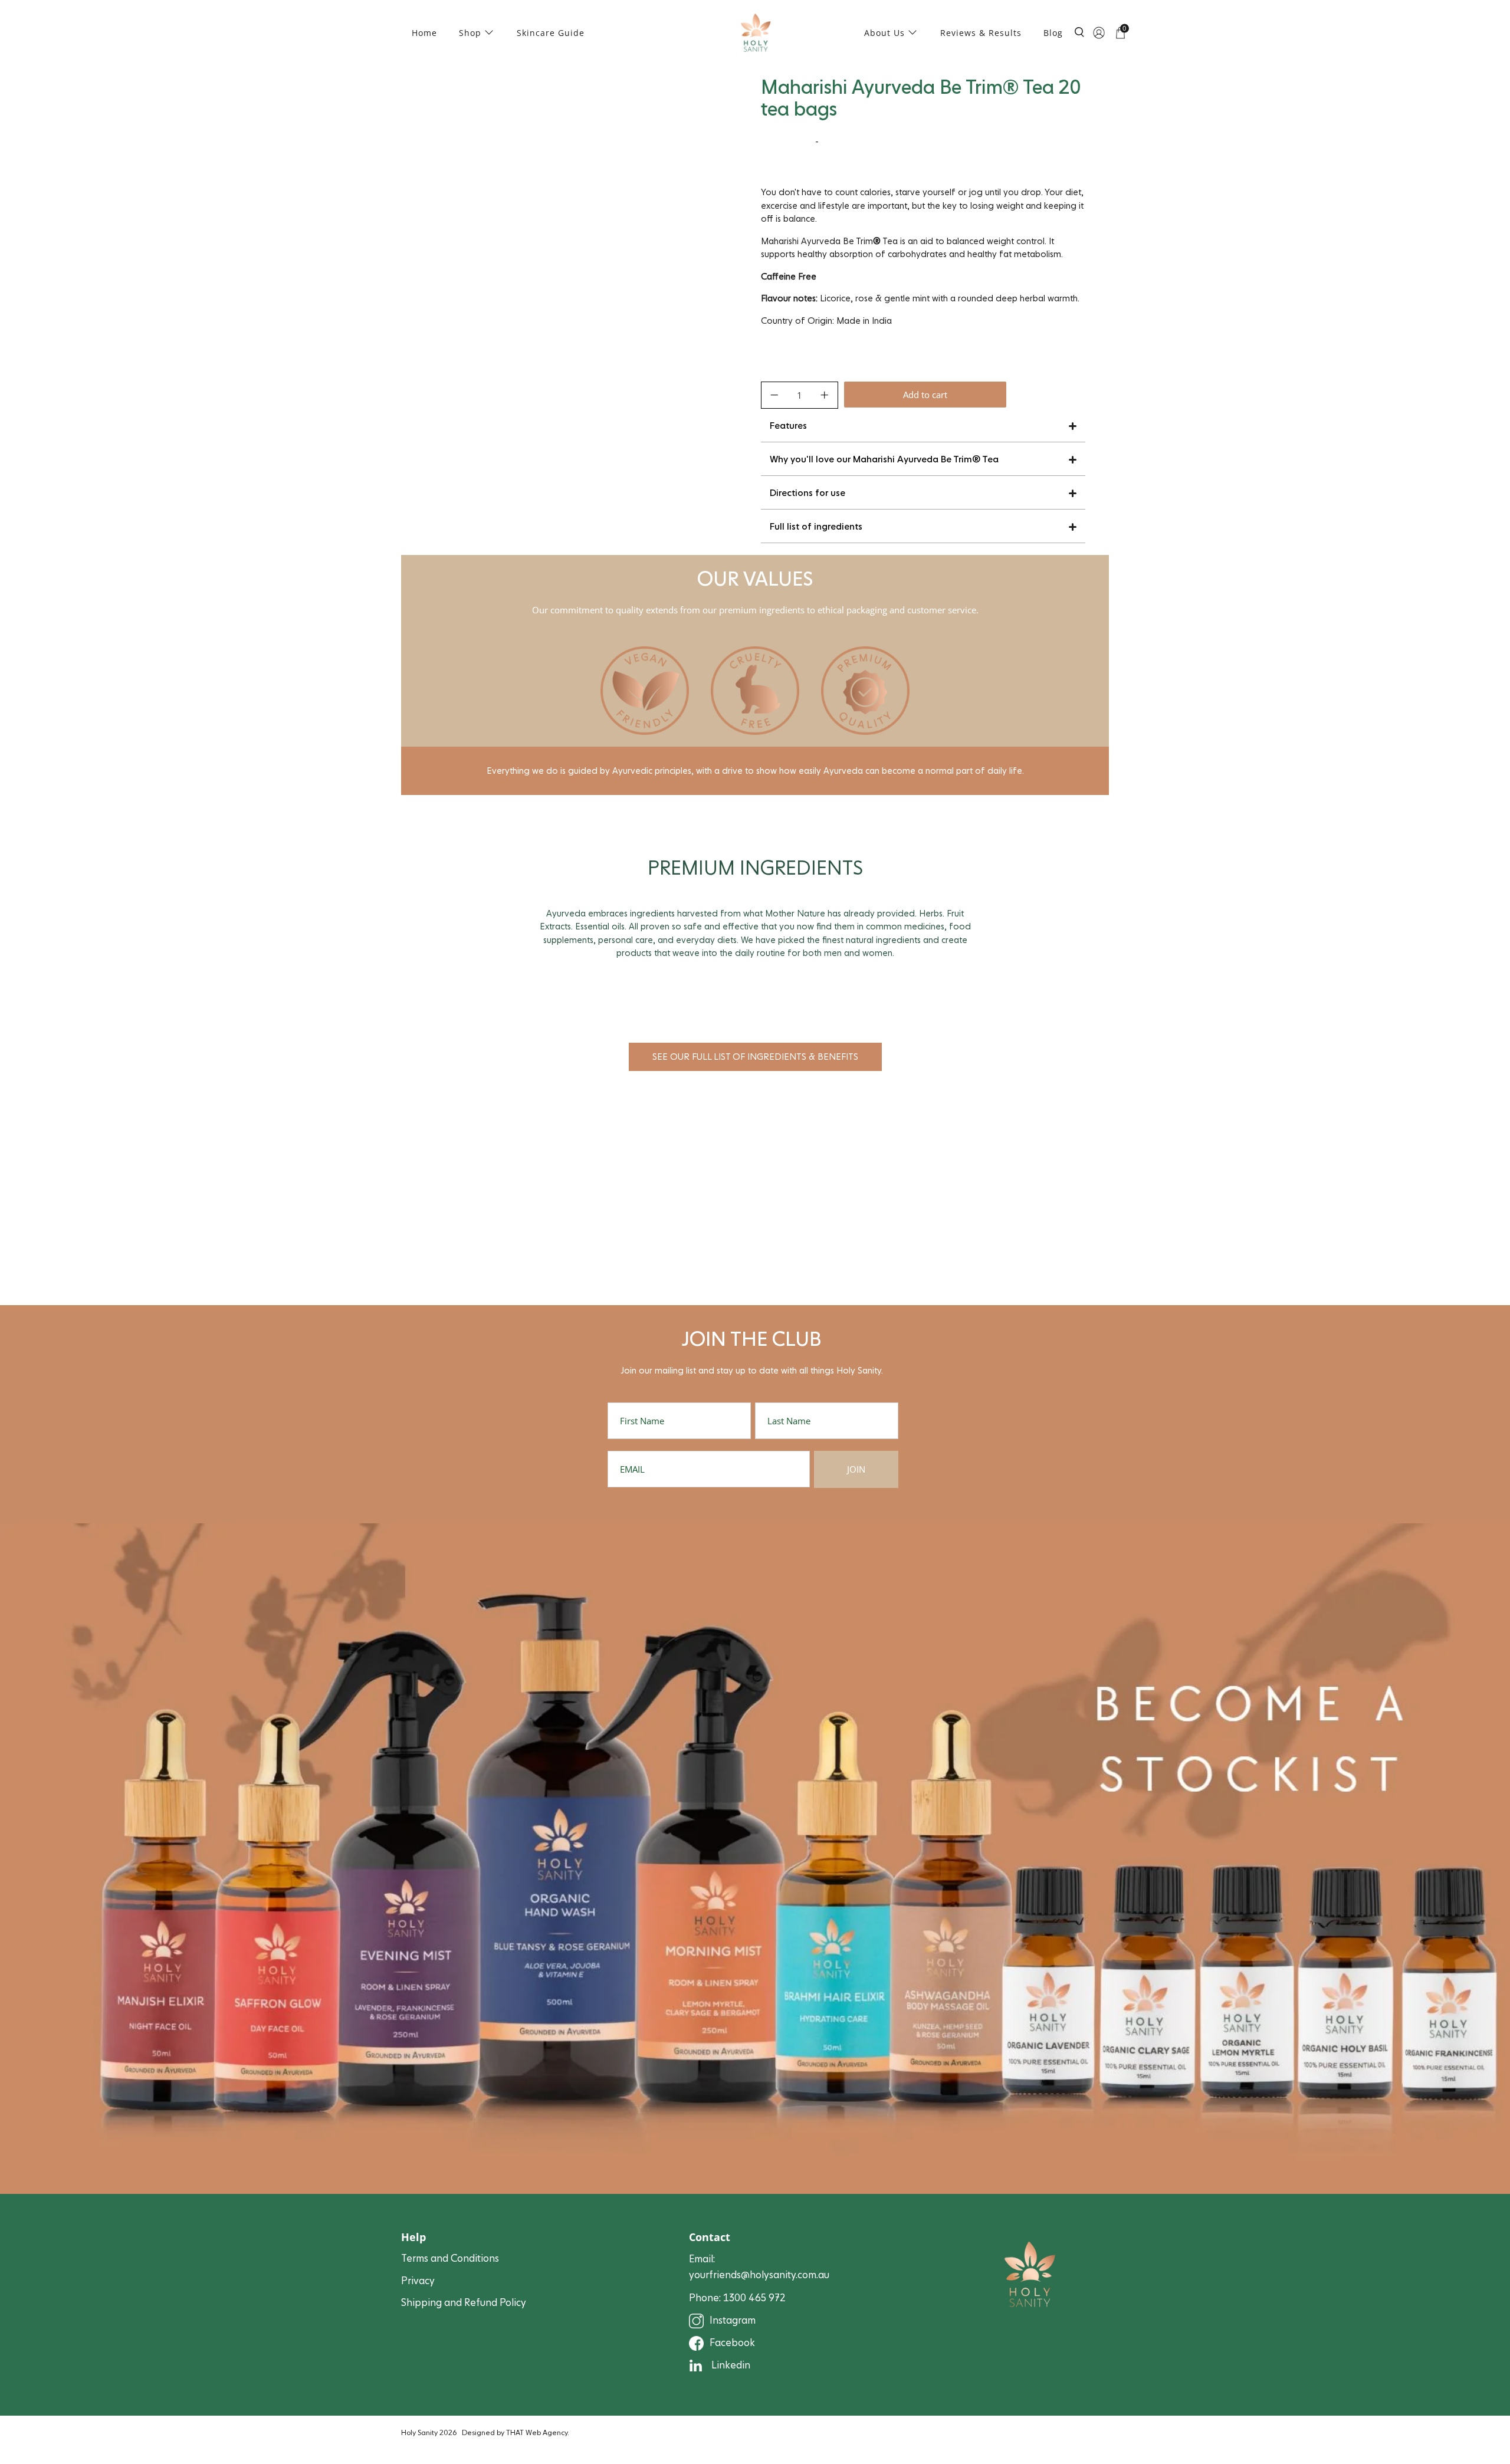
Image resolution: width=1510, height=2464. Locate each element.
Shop (470, 33)
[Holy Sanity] (755, 33)
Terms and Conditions (450, 2258)
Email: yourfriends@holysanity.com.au (759, 2267)
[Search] (1079, 39)
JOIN (856, 1469)
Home (424, 33)
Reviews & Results (981, 33)
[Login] (1099, 32)
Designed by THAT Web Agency (515, 2433)
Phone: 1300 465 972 (737, 2298)
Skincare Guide (551, 33)
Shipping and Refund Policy (464, 2303)
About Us (884, 33)
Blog (1053, 33)
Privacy (418, 2281)
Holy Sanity (419, 2433)
